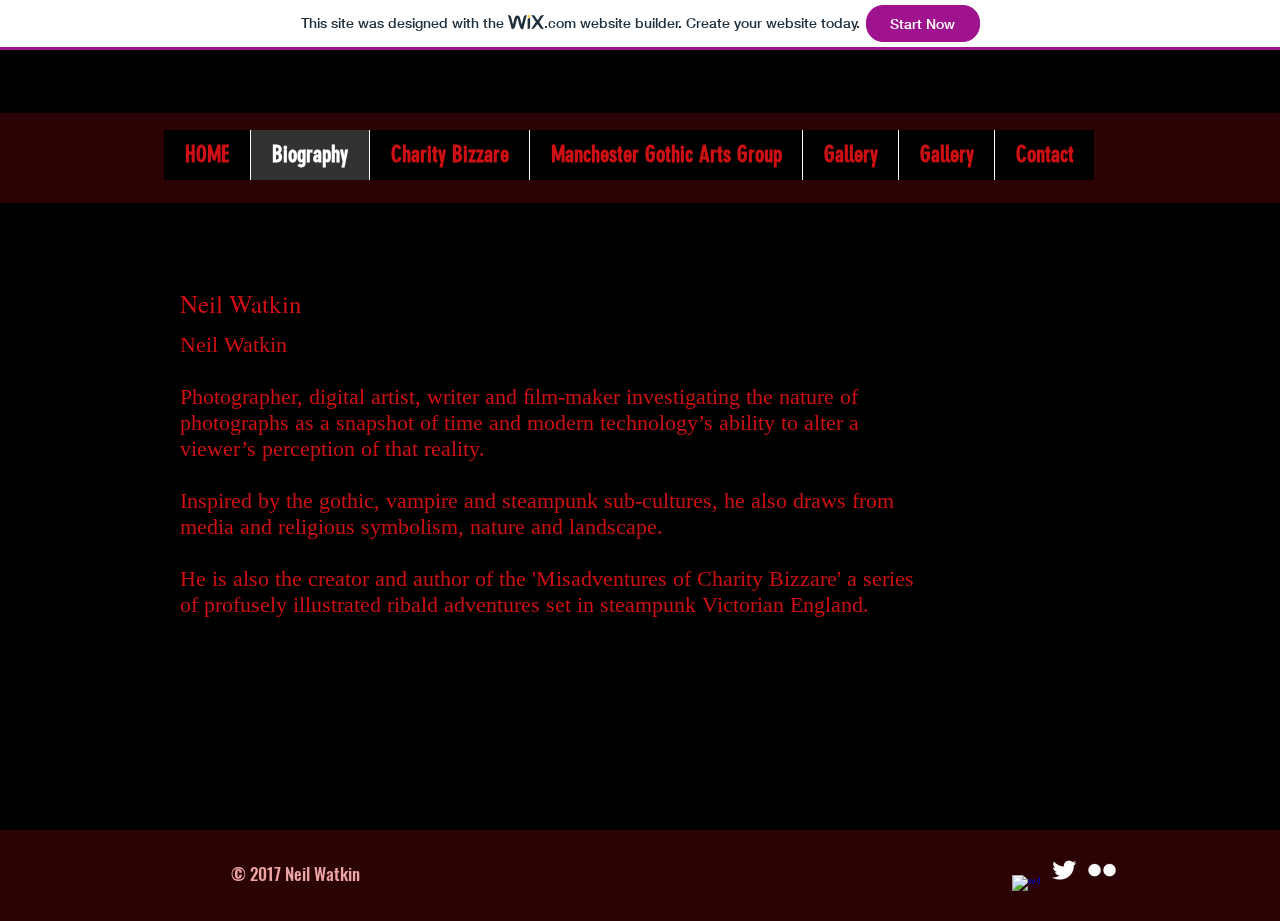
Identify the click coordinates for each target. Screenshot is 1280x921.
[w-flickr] (1102, 870)
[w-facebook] (1026, 889)
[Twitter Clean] (1064, 870)
